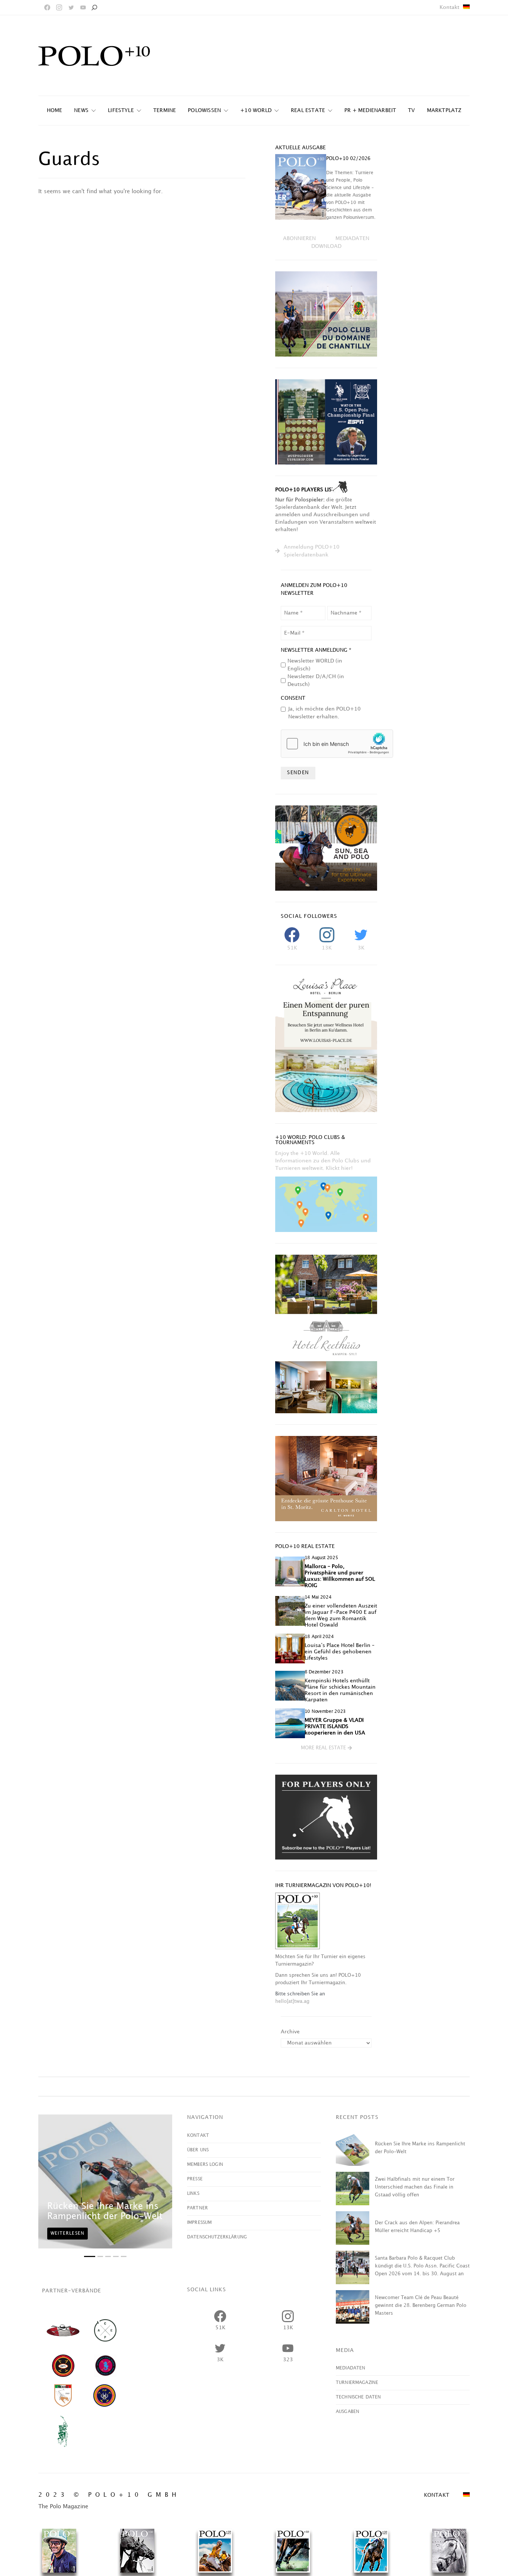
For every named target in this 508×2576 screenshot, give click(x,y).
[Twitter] (71, 7)
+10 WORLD (256, 110)
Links (193, 2194)
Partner (197, 2208)
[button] (326, 1748)
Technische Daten (358, 2397)
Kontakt (449, 7)
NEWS (81, 110)
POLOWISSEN (204, 110)
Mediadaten (351, 2368)
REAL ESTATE (308, 110)
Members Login (205, 2165)
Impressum (199, 2223)
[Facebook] (47, 7)
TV (411, 110)
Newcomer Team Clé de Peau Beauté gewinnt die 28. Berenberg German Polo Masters (421, 2305)
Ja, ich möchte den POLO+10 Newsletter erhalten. (324, 713)
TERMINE (165, 110)
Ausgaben (348, 2412)
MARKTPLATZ (444, 110)
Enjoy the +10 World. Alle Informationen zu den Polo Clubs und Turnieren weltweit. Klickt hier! (323, 1161)
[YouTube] (83, 7)
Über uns (198, 2150)
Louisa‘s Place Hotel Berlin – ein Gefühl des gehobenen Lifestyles (340, 1652)
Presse (195, 2179)
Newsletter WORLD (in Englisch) (315, 665)
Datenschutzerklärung (217, 2237)
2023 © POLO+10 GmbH (109, 2495)
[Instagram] (59, 7)
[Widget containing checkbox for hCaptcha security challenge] (337, 744)
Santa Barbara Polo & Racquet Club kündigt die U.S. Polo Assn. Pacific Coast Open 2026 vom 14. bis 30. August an (422, 2266)
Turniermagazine (357, 2383)
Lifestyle (121, 110)
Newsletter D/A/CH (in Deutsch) (316, 680)
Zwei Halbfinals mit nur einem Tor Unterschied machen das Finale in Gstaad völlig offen (415, 2187)
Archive (290, 2032)
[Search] (94, 7)
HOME (55, 110)
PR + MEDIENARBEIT (370, 110)
